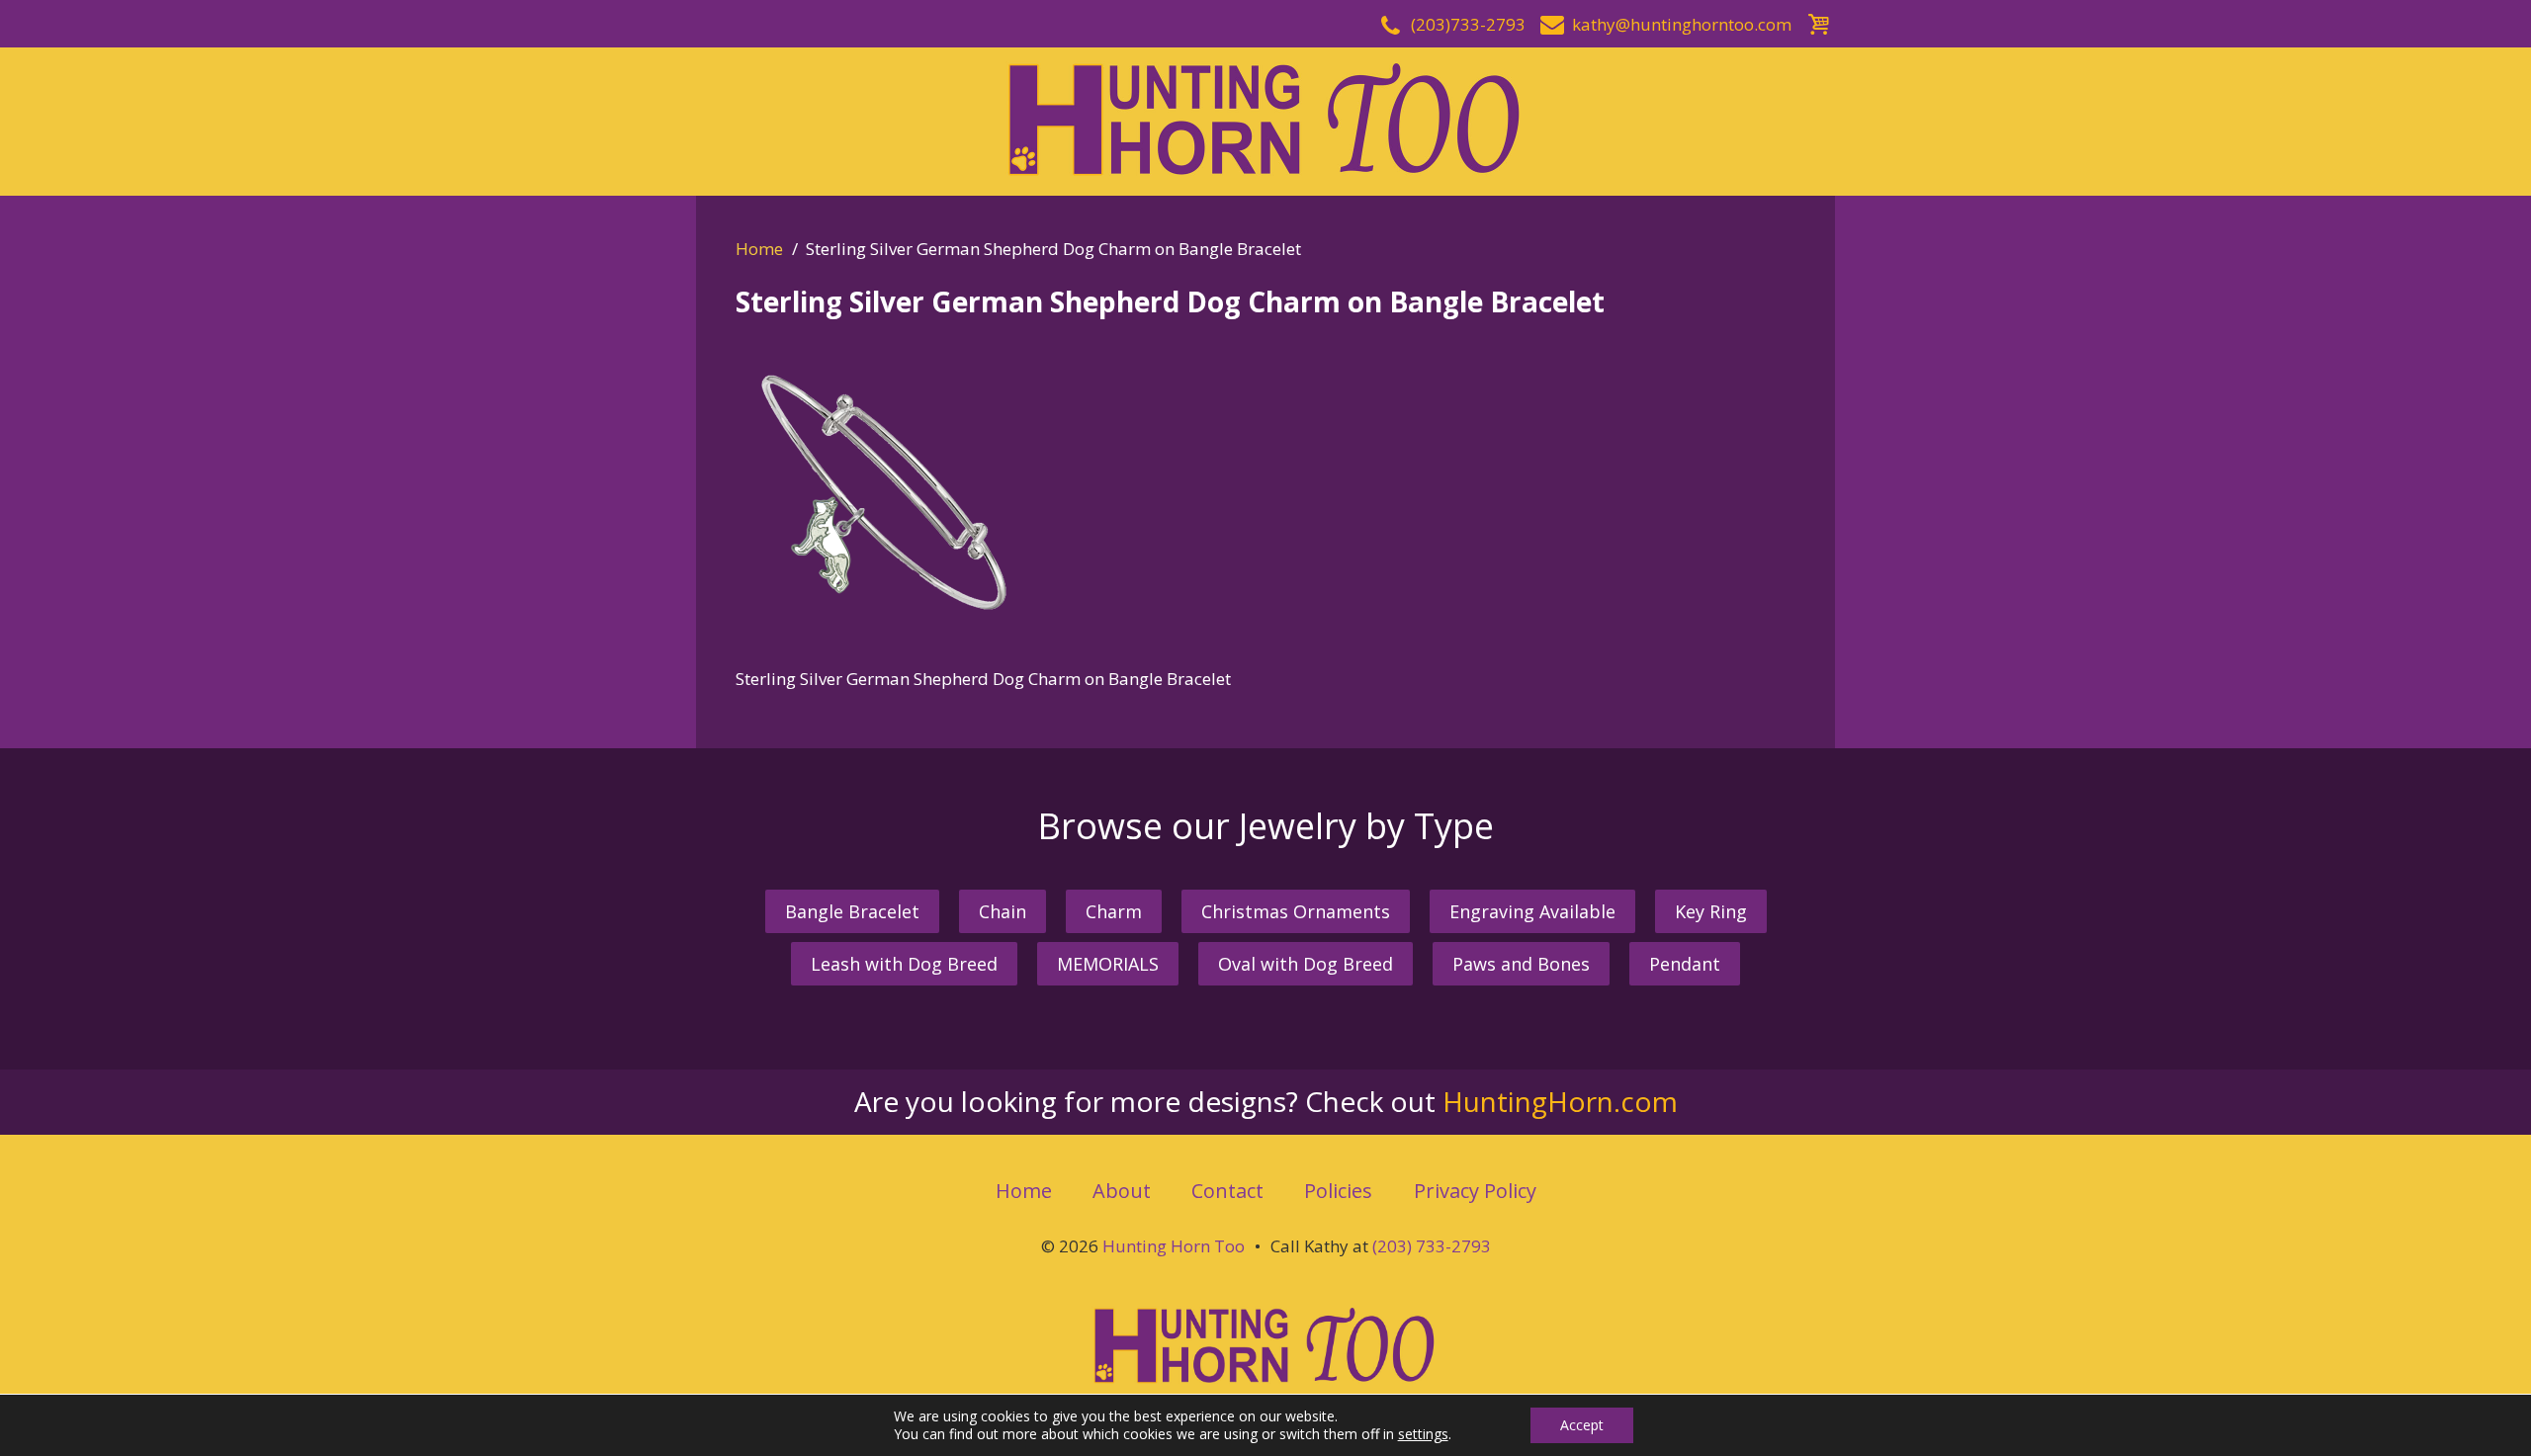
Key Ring (1711, 911)
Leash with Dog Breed (904, 964)
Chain (1003, 911)
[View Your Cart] (1818, 21)
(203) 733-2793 (1432, 1246)
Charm (1114, 911)
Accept (1582, 1425)
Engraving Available (1532, 911)
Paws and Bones (1521, 964)
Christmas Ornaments (1296, 911)
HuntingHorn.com (1560, 1101)
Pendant (1685, 964)
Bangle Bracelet (852, 911)
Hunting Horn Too (1174, 1246)
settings (1423, 1434)
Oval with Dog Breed (1306, 964)
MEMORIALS (1108, 964)
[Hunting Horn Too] (1265, 119)
